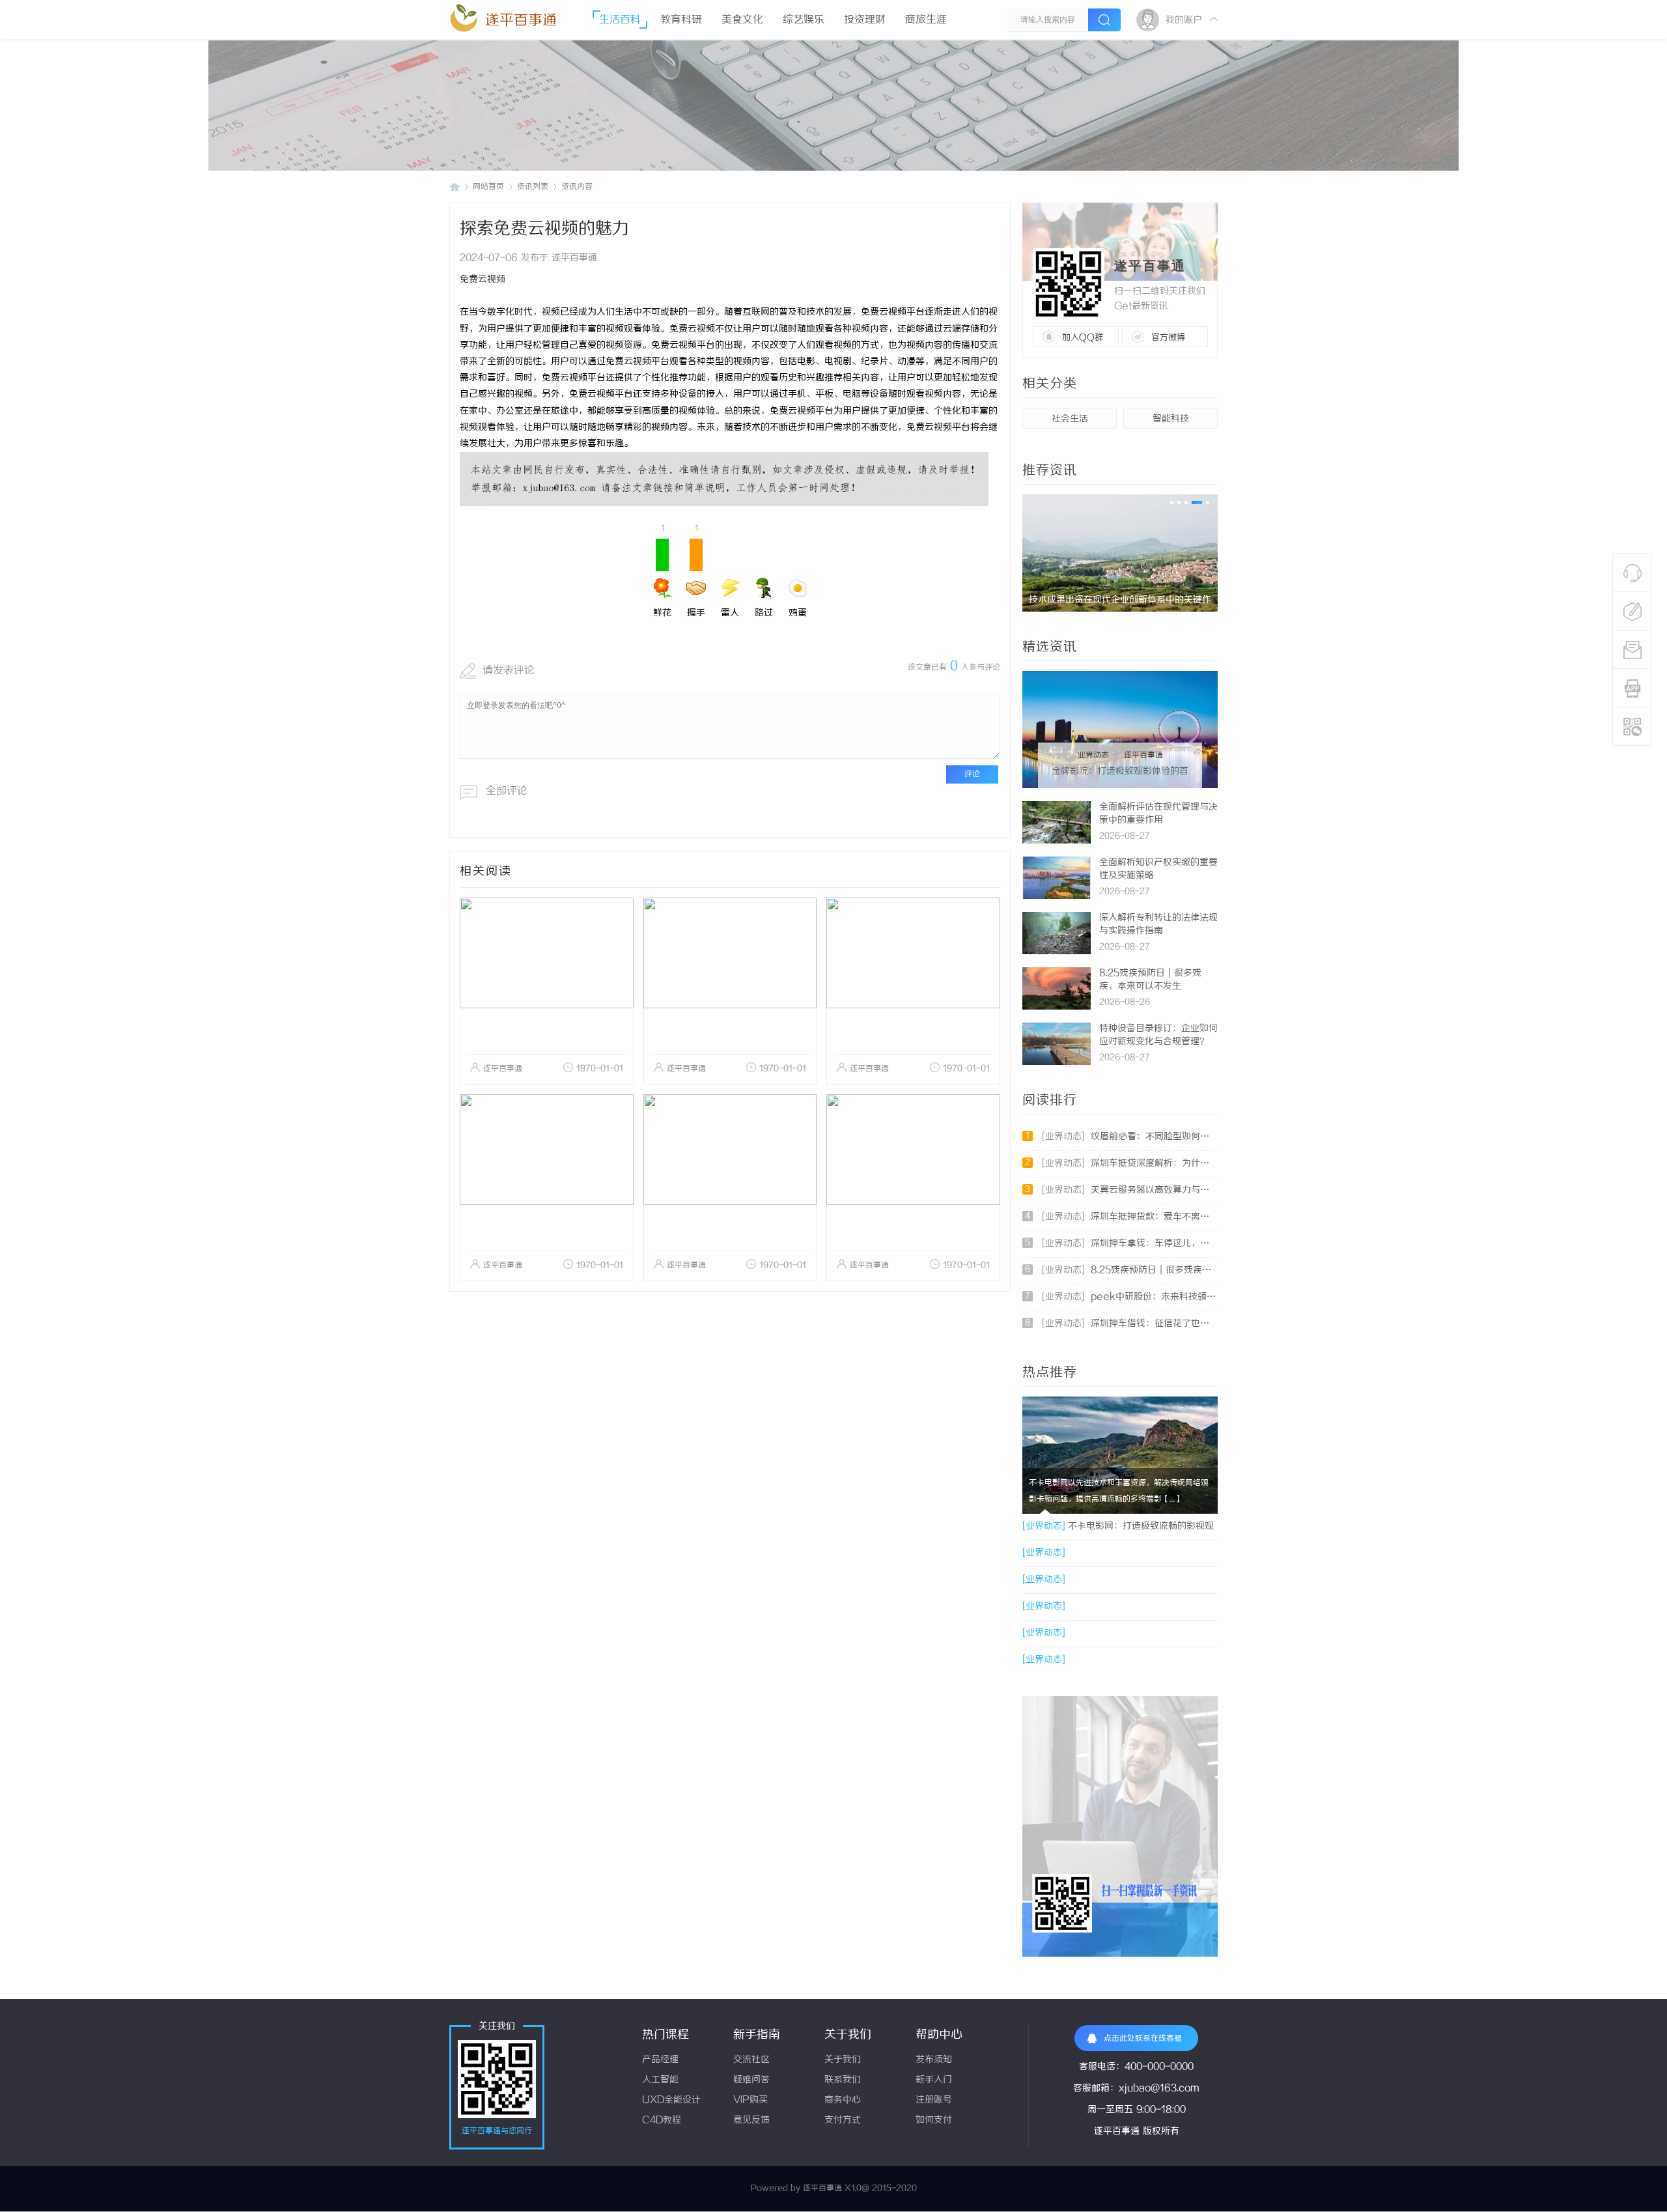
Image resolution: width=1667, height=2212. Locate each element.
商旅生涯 (926, 20)
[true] (1104, 20)
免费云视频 (483, 280)
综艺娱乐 (804, 20)
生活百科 (620, 20)
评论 (972, 774)
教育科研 (681, 20)
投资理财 (865, 20)
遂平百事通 (521, 21)
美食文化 (742, 20)
